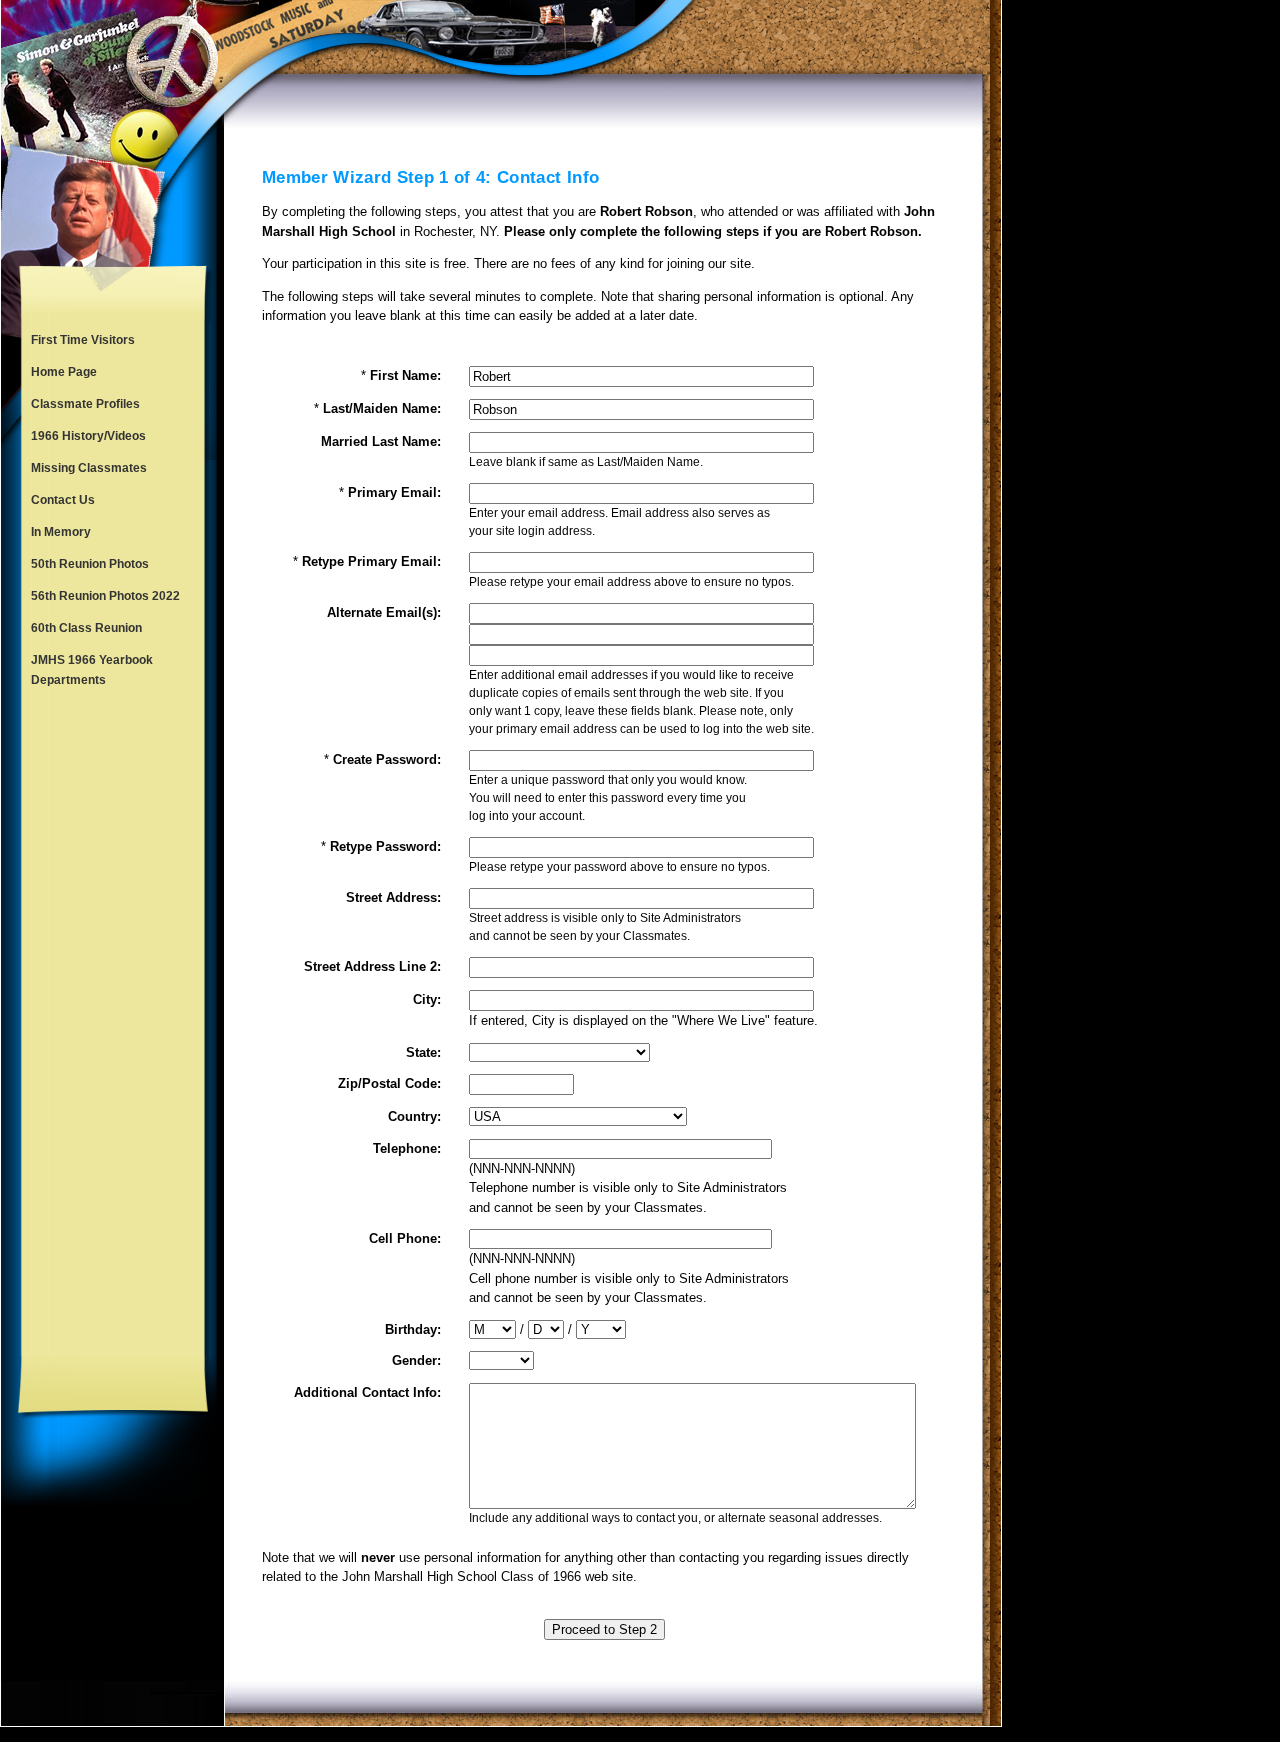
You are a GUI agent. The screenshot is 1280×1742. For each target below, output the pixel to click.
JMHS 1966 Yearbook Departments (92, 670)
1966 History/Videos (88, 436)
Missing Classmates (89, 468)
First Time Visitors (83, 340)
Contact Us (63, 500)
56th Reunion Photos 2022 (105, 596)
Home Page (64, 372)
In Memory (61, 532)
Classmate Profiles (85, 404)
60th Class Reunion (86, 628)
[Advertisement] (113, 1026)
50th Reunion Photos (90, 564)
